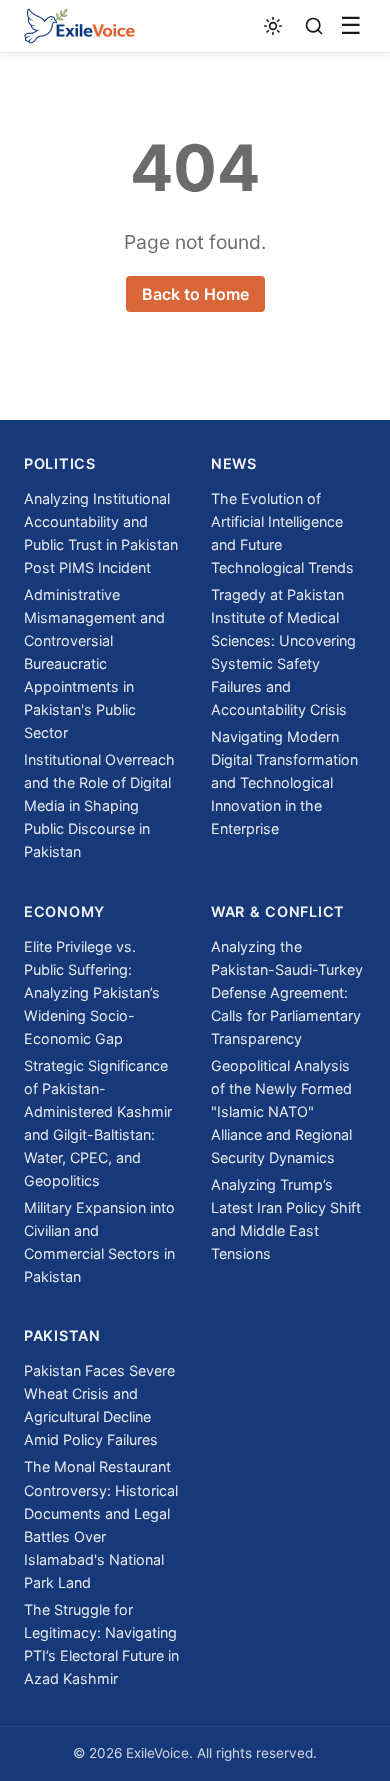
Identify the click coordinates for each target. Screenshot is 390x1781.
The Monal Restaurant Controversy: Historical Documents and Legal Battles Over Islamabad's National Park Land (101, 1524)
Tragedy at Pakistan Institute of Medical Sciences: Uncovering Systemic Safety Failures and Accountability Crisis (283, 652)
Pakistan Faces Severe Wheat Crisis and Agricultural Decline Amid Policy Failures (99, 1405)
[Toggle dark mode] (273, 26)
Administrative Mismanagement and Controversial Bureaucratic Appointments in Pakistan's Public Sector (94, 663)
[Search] (314, 26)
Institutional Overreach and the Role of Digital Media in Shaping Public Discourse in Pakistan (99, 805)
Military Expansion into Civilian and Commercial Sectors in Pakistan (99, 1242)
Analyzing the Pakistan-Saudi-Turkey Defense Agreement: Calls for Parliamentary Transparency (287, 992)
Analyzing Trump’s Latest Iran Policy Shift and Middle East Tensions (286, 1219)
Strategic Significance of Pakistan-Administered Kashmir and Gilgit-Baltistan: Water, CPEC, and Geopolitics (98, 1123)
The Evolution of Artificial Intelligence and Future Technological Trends (282, 533)
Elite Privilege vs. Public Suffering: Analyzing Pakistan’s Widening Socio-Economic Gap (92, 992)
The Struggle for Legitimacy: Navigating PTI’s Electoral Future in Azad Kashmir (101, 1644)
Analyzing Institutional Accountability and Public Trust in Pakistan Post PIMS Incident (101, 533)
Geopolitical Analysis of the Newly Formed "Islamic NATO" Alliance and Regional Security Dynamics (281, 1111)
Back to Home (195, 294)
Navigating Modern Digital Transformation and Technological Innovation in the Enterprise (284, 782)
